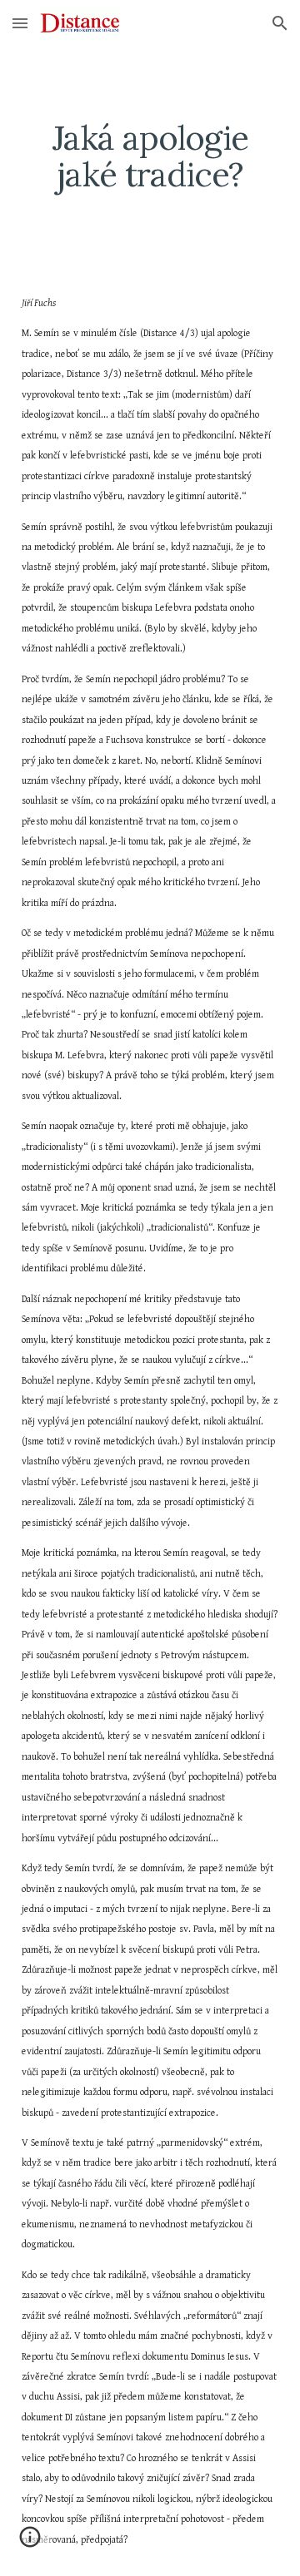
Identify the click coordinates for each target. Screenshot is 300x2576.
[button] (20, 23)
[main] (150, 156)
